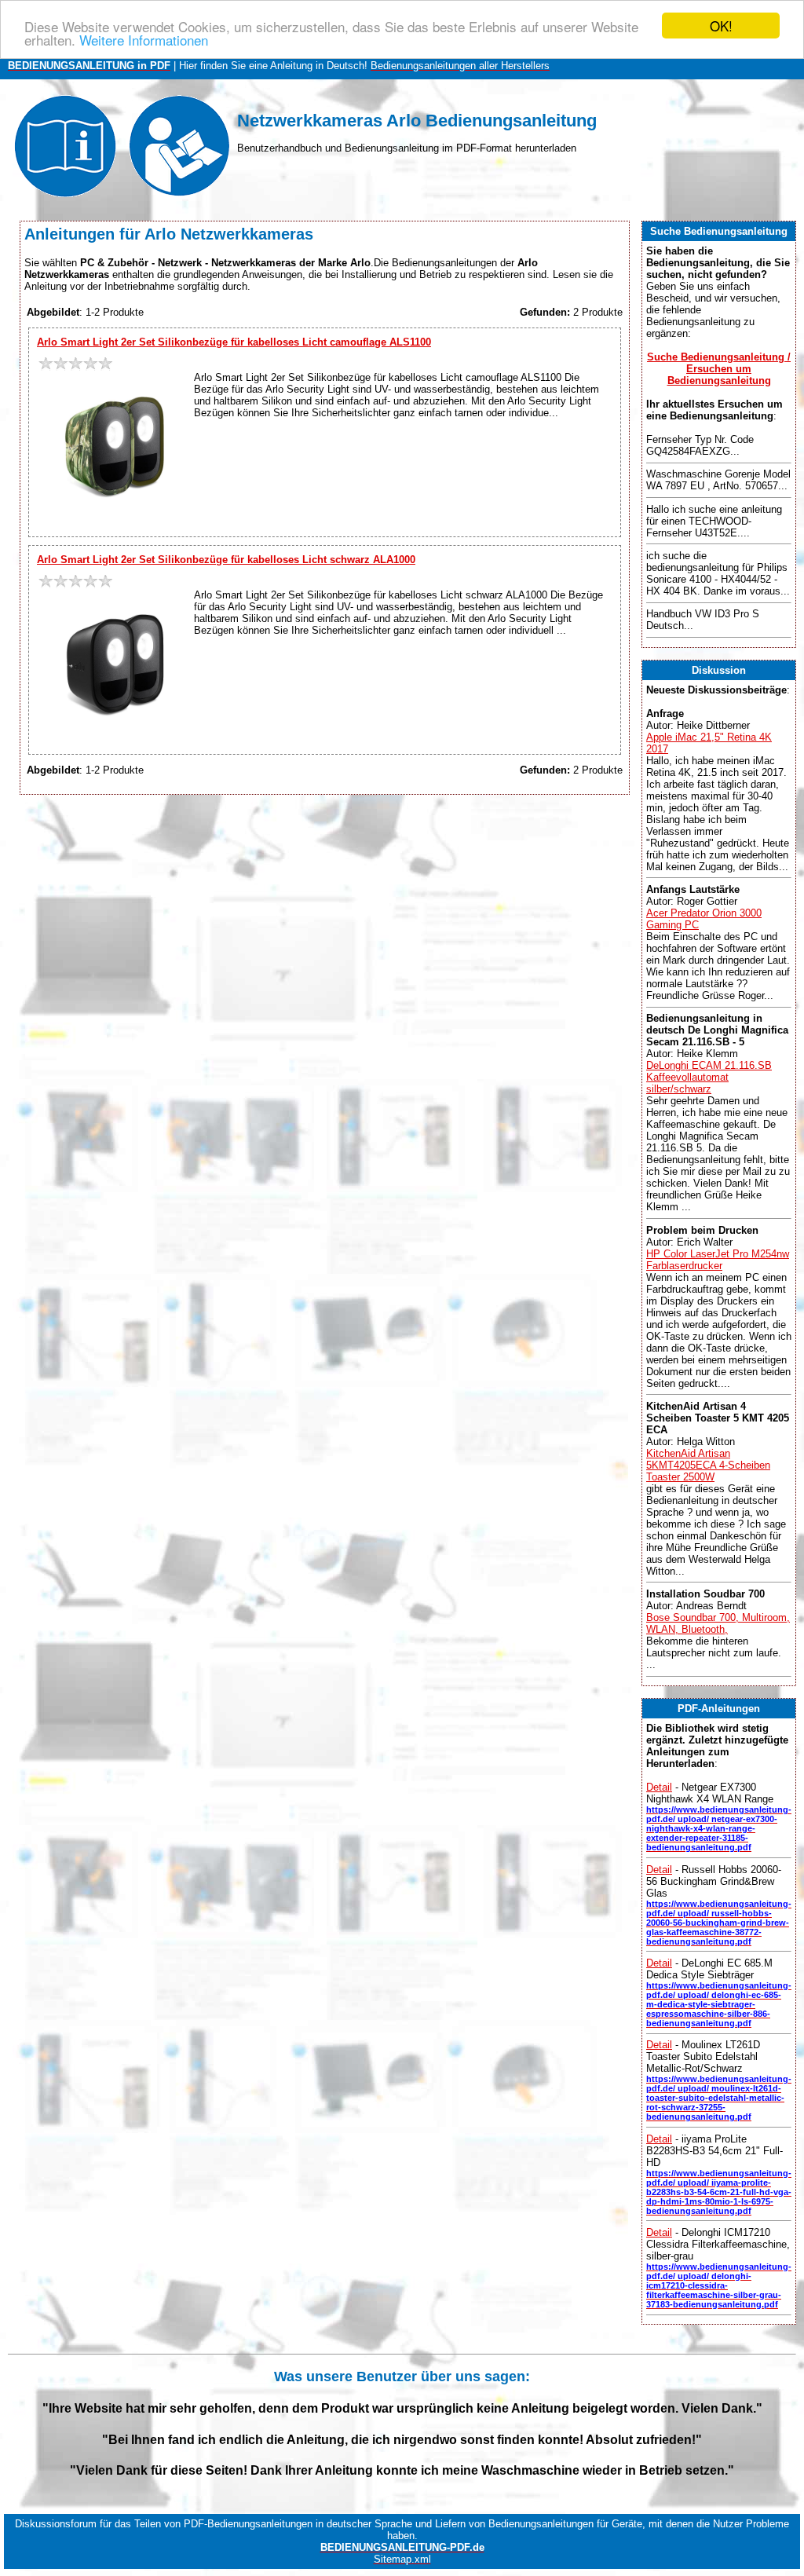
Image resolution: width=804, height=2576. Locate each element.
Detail (659, 1787)
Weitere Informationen (144, 40)
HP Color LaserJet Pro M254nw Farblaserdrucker (718, 1260)
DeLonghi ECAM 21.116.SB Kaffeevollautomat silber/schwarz (709, 1077)
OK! (721, 26)
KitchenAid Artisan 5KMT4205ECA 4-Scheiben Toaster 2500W (708, 1465)
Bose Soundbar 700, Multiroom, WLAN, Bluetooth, (718, 1623)
